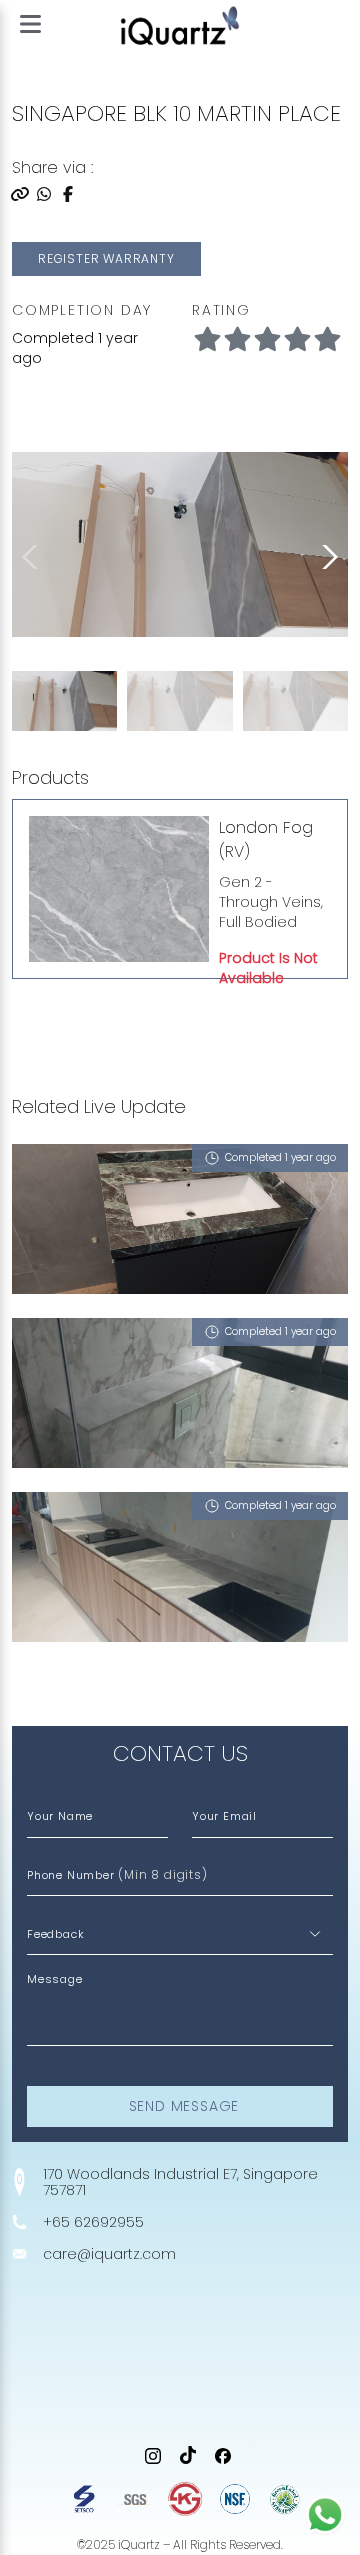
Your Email (224, 1816)
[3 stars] (297, 340)
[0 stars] (207, 340)
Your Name (60, 1816)
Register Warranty (106, 258)
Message (55, 1979)
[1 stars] (237, 340)
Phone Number (117, 1874)
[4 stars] (327, 340)
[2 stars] (267, 340)
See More (57, 1685)
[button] (326, 557)
